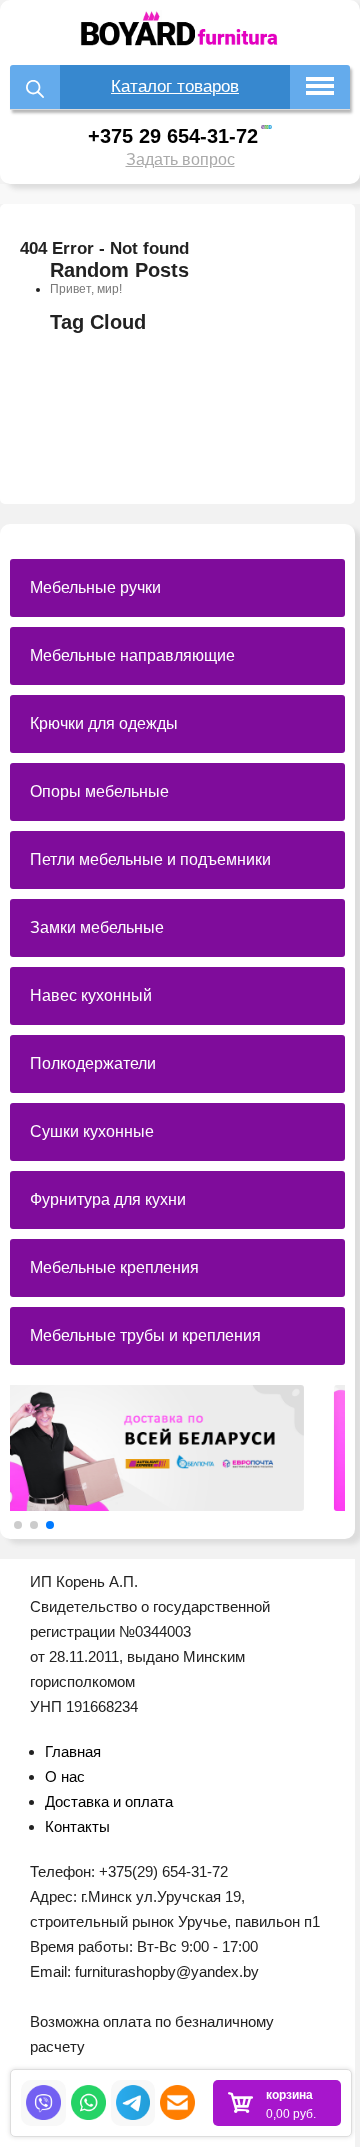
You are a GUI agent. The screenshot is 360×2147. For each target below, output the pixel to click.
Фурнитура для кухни (108, 1199)
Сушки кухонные (92, 1131)
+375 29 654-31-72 (173, 136)
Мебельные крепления (114, 1267)
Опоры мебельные (99, 791)
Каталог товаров (175, 86)
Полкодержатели (93, 1063)
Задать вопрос (180, 159)
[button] (18, 1525)
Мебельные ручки (95, 587)
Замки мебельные (97, 927)
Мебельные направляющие (132, 655)
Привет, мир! (86, 289)
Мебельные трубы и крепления (145, 1335)
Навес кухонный (91, 995)
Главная (73, 1751)
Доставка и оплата (109, 1801)
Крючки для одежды (104, 723)
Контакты (77, 1826)
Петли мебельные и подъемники (150, 859)
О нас (65, 1776)
